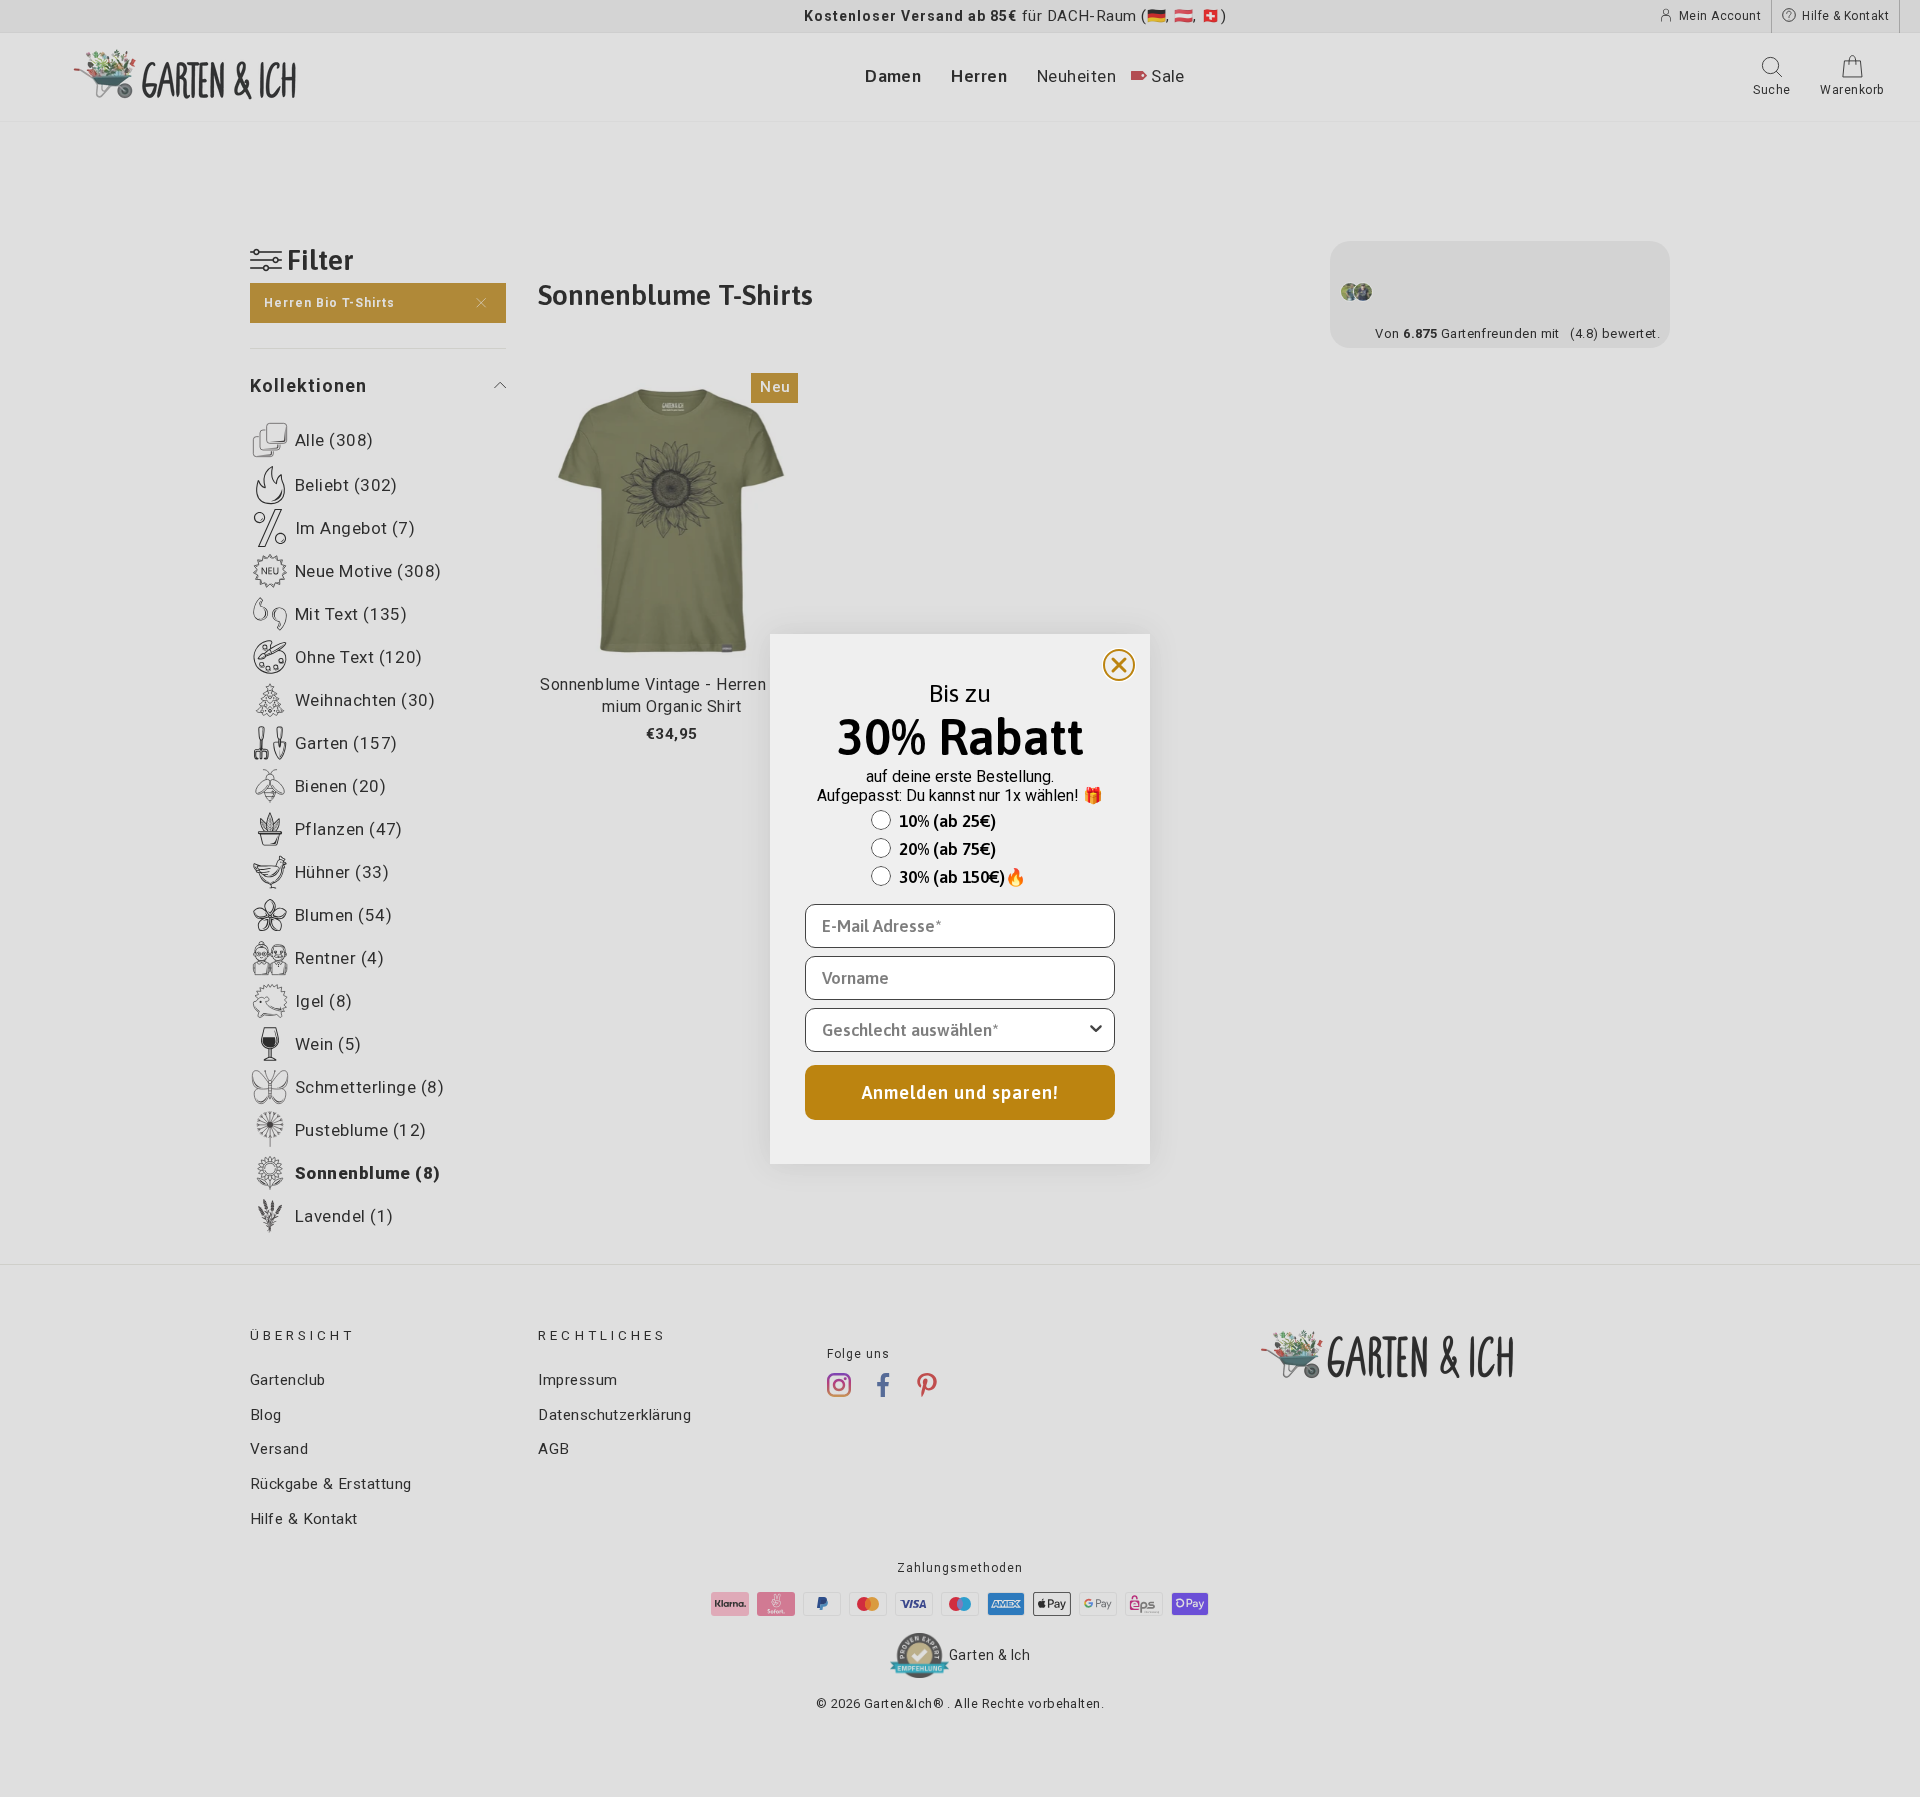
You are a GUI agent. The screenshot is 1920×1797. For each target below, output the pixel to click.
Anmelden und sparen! (960, 1092)
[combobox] (954, 1030)
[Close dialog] (1119, 665)
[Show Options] (1096, 1030)
